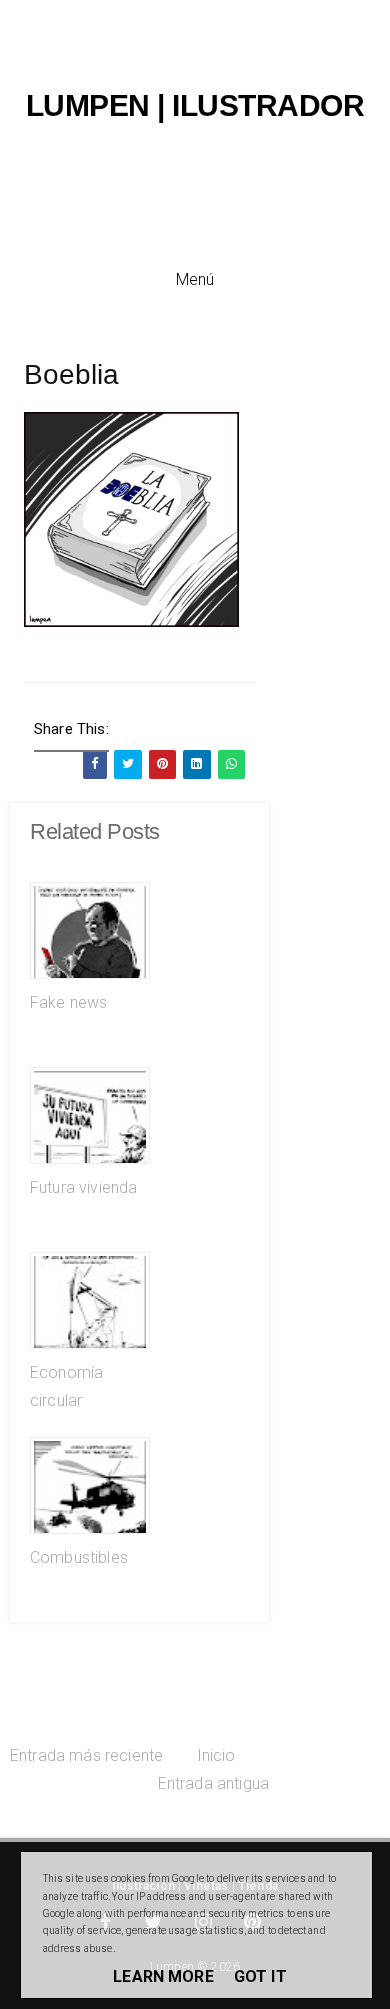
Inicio (216, 1755)
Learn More (163, 1976)
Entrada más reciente (86, 1755)
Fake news (68, 1002)
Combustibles (79, 1557)
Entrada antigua (213, 1783)
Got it (260, 1976)
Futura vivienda (83, 1187)
